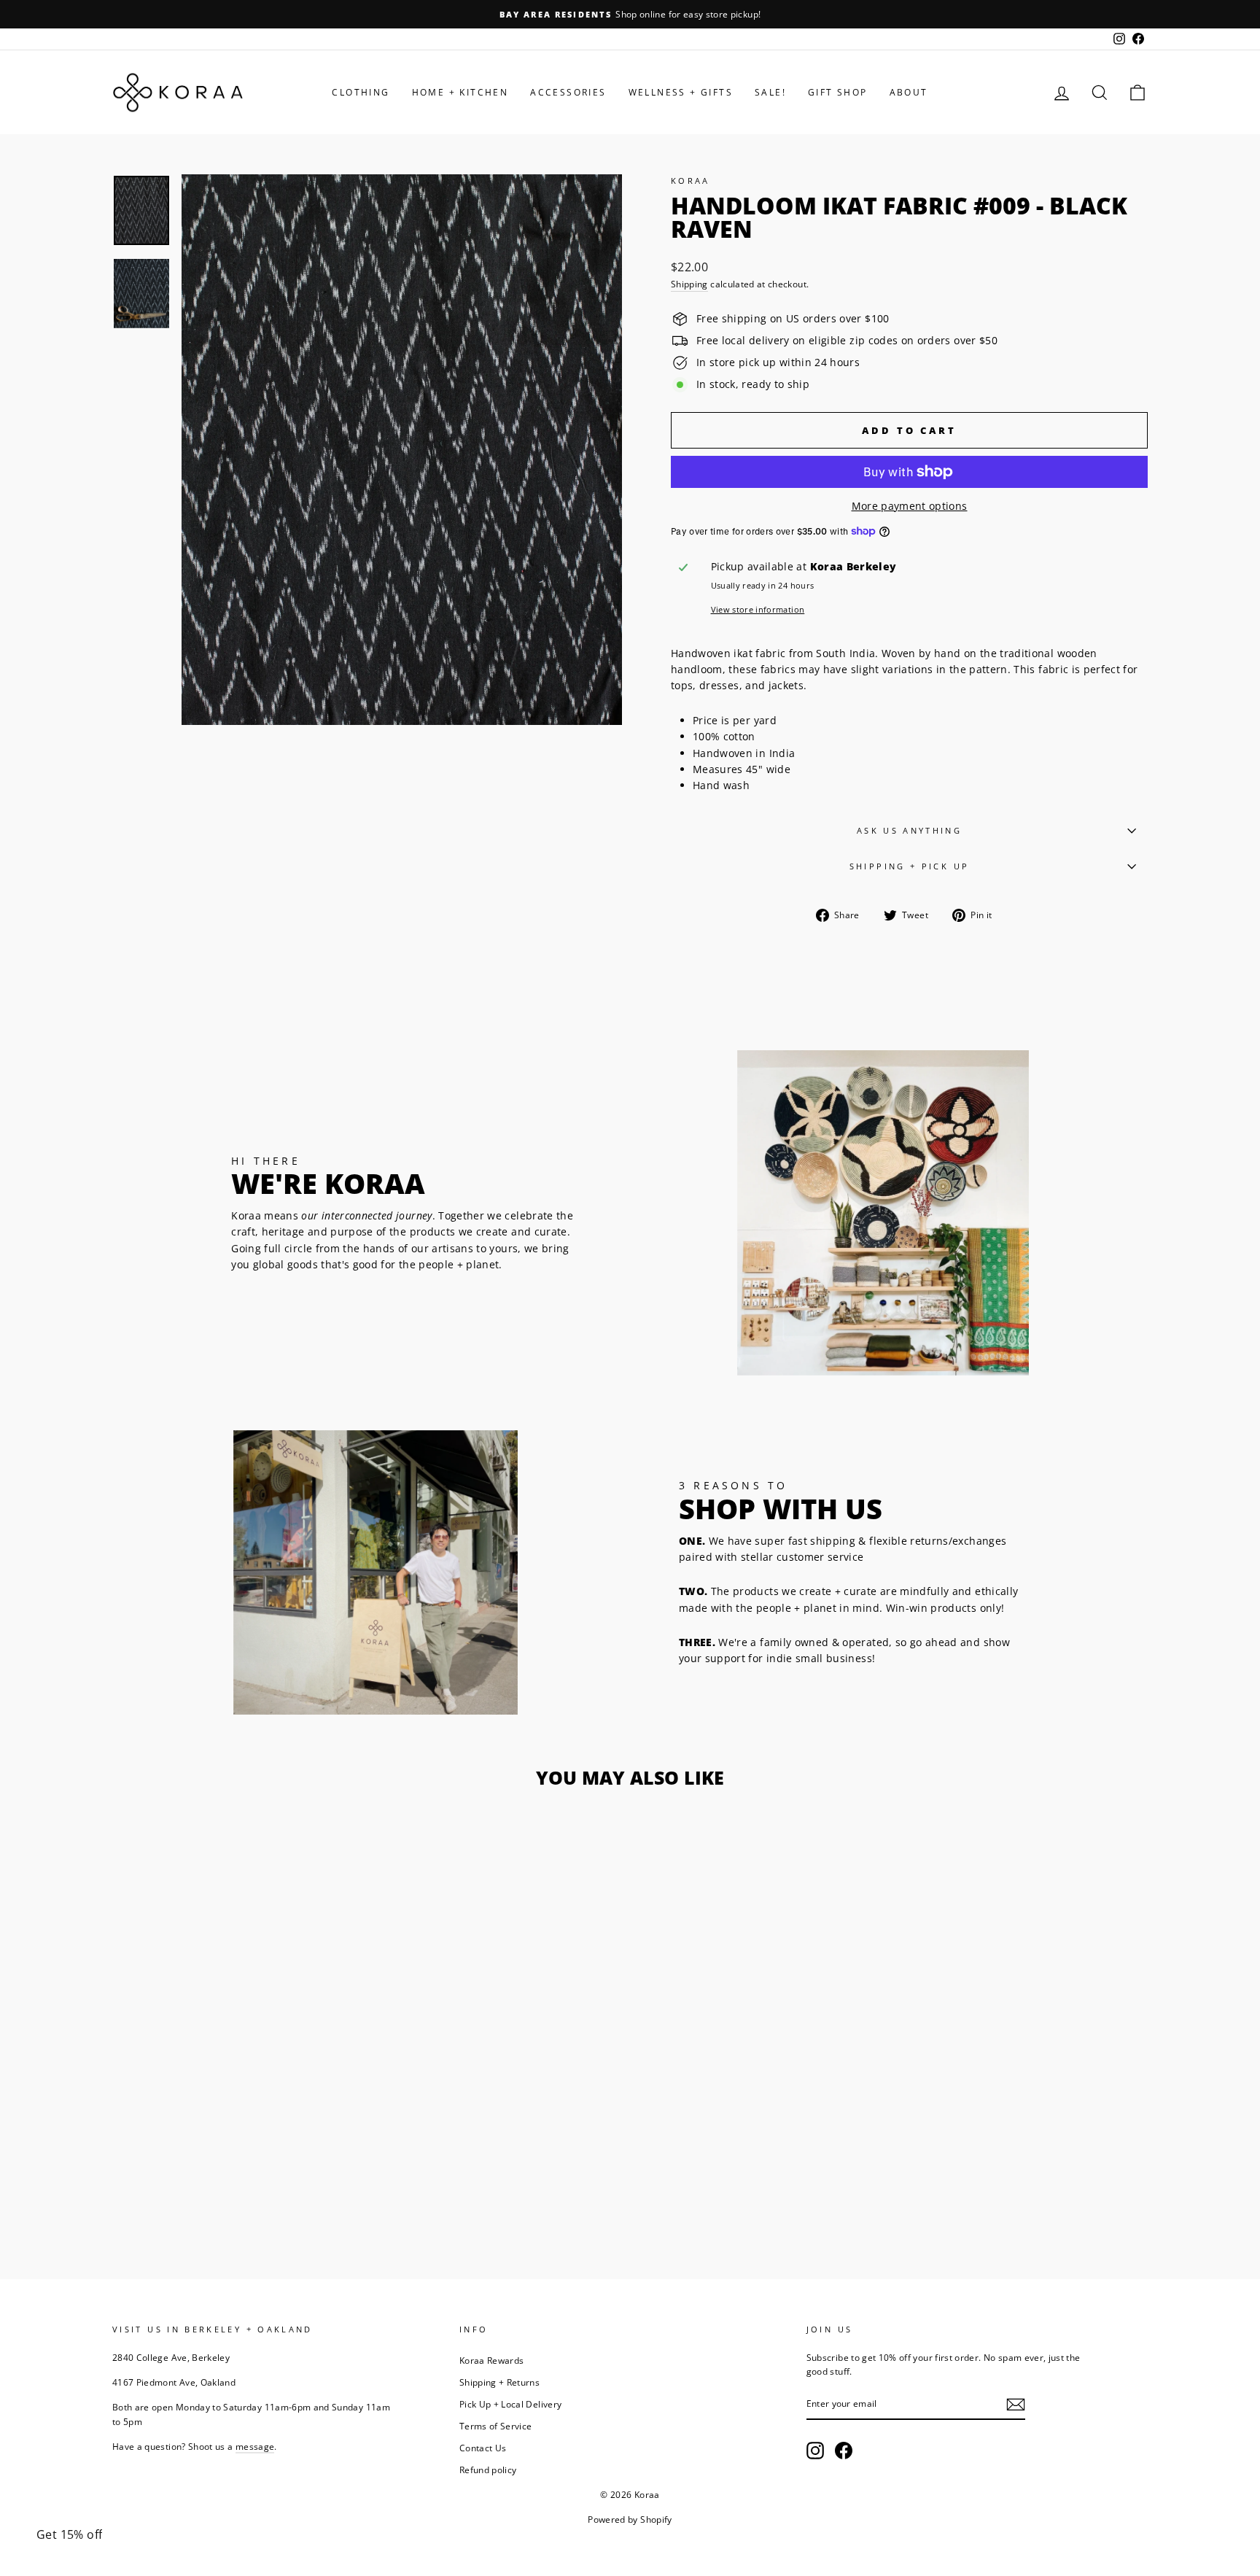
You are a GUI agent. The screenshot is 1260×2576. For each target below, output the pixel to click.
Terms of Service (496, 2426)
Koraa (691, 181)
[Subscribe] (1016, 2405)
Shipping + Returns (499, 2382)
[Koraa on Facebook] (844, 2451)
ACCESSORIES (568, 92)
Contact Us (483, 2448)
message (255, 2446)
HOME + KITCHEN (460, 92)
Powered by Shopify (630, 2519)
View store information (758, 609)
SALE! (770, 92)
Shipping (689, 284)
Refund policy (488, 2470)
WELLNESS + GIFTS (681, 92)
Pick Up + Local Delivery (510, 2404)
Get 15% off (69, 2534)
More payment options (910, 506)
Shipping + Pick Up (909, 866)
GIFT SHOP (838, 92)
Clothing (361, 92)
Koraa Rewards (492, 2360)
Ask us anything (909, 830)
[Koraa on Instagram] (815, 2451)
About (909, 92)
